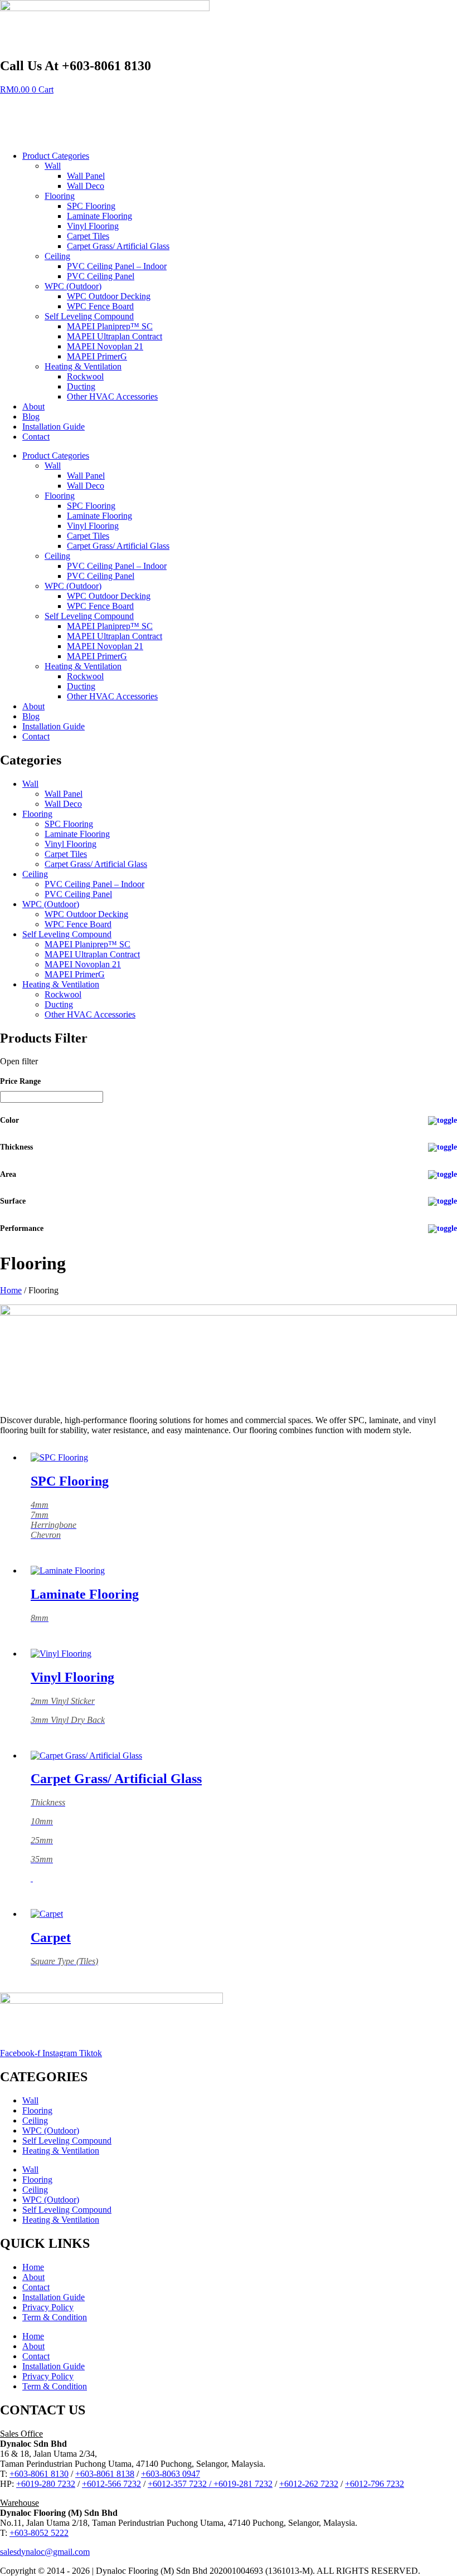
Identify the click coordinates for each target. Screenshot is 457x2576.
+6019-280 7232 (46, 2484)
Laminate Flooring (99, 216)
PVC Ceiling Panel (101, 276)
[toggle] (443, 1121)
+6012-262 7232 (309, 2484)
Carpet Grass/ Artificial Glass (118, 246)
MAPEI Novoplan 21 (105, 346)
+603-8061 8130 (39, 2474)
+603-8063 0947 (171, 2474)
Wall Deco (86, 186)
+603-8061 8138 (105, 2474)
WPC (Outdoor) (73, 286)
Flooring (60, 196)
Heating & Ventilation (83, 366)
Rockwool (85, 376)
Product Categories (56, 156)
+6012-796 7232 (375, 2484)
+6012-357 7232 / (181, 2484)
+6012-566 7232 (111, 2484)
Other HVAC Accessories (112, 396)
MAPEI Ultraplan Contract (115, 336)
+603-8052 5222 (39, 2533)
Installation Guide (54, 427)
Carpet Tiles (88, 236)
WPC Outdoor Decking (109, 296)
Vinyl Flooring (93, 226)
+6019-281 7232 (243, 2484)
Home (11, 1290)
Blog (31, 417)
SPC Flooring (91, 206)
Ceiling (57, 256)
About (33, 406)
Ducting (81, 386)
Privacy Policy (48, 2307)
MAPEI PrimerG (97, 356)
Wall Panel (86, 176)
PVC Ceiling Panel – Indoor (117, 266)
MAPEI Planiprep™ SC (110, 326)
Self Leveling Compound (89, 316)
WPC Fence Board (100, 306)
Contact (36, 437)
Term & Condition (55, 2317)
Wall (53, 166)
